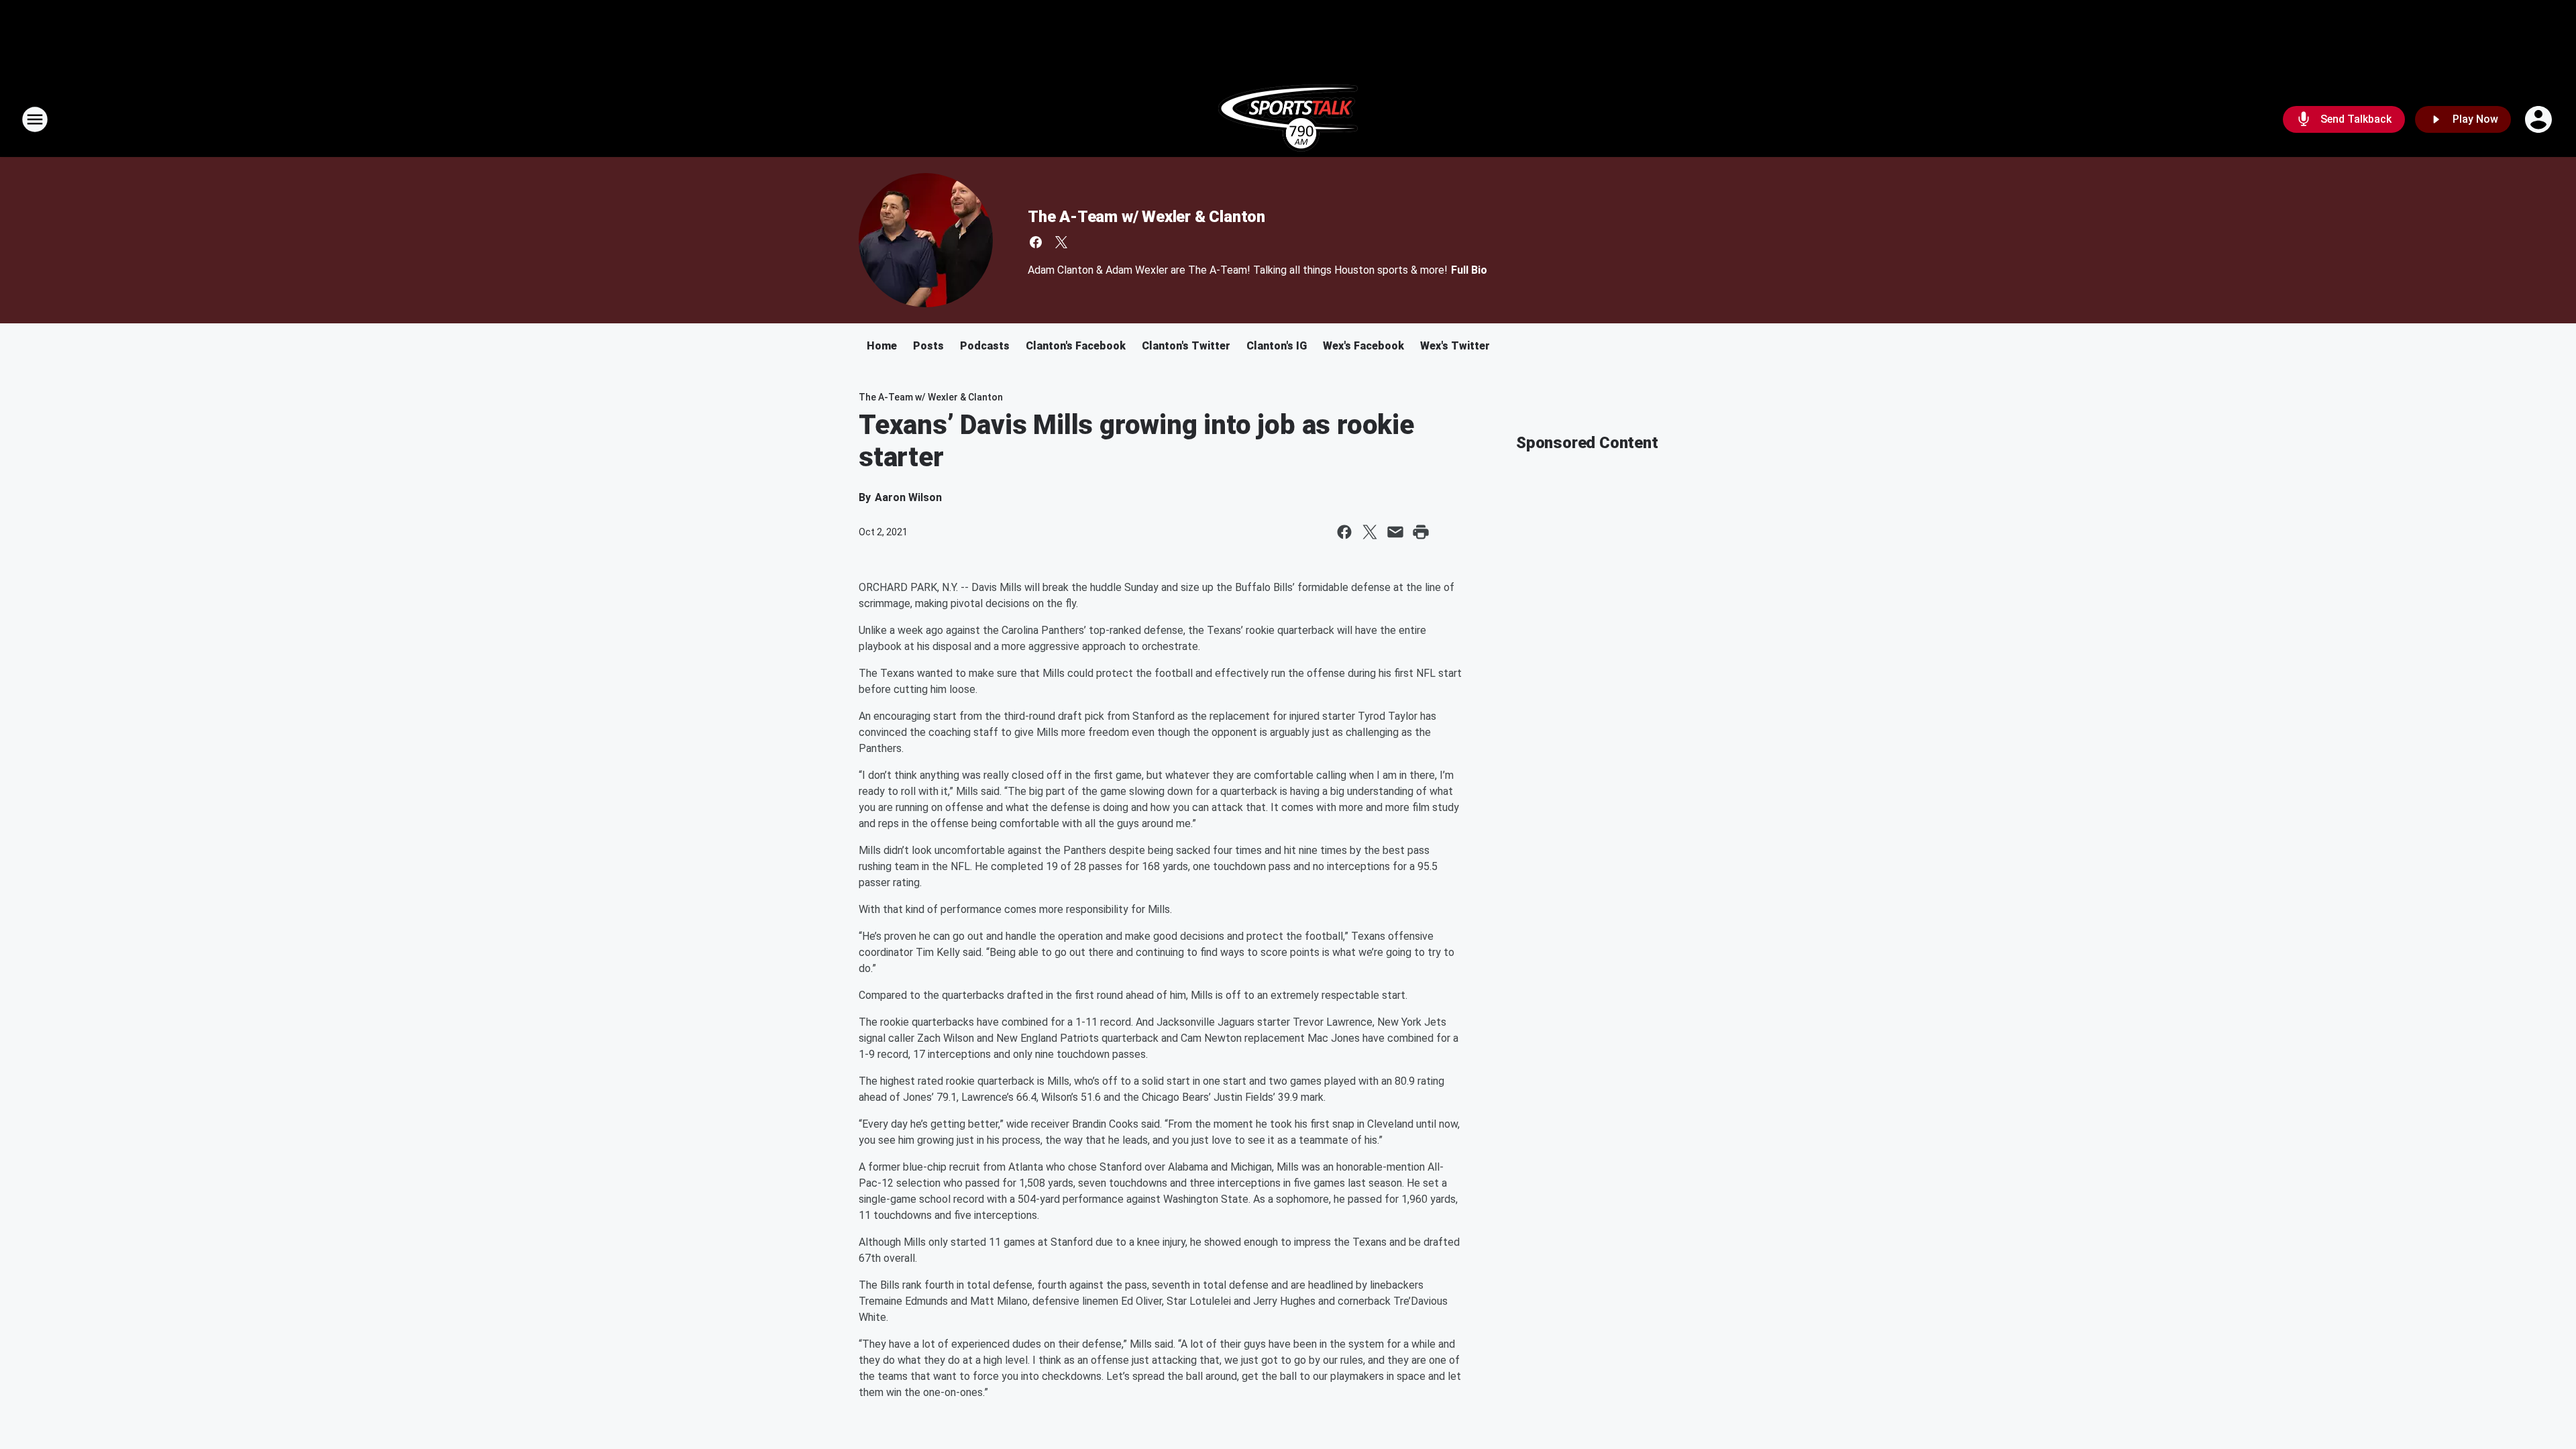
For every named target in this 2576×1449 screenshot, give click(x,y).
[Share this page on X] (1370, 532)
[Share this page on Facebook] (1344, 532)
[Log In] (2540, 119)
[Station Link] (1288, 119)
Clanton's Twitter (1186, 346)
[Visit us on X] (1061, 242)
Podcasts (985, 346)
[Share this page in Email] (1395, 532)
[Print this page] (1421, 532)
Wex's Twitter (1455, 346)
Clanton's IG (1277, 346)
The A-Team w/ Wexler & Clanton (1146, 217)
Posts (928, 346)
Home (882, 346)
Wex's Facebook (1363, 346)
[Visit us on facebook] (1036, 242)
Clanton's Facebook (1076, 346)
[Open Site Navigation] (35, 119)
